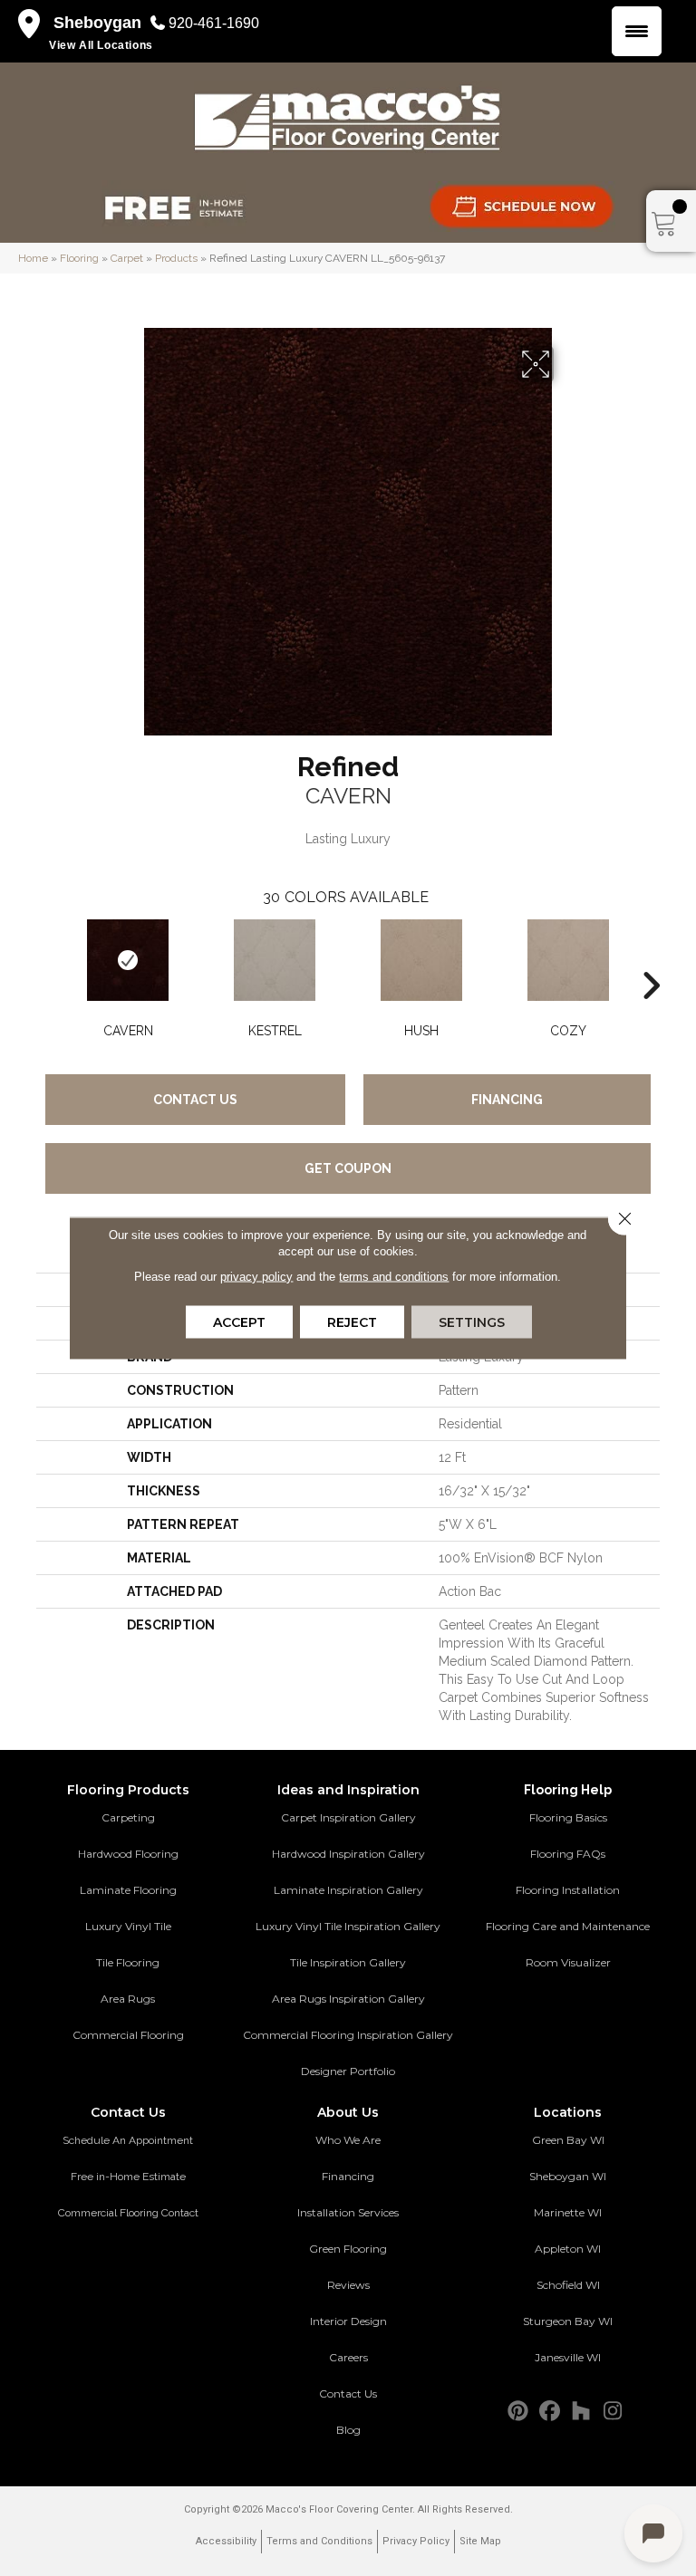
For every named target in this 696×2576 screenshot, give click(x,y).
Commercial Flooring (128, 2035)
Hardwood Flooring (128, 1854)
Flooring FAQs (568, 1854)
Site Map (480, 2541)
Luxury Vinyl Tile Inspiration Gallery (348, 1926)
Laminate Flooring (128, 1890)
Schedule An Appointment (128, 2140)
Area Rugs (128, 1999)
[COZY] (568, 960)
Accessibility (226, 2541)
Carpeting (128, 1817)
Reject (352, 1322)
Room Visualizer (568, 1962)
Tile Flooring (128, 1962)
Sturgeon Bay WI (568, 2321)
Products (176, 258)
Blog (348, 2430)
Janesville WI (568, 2357)
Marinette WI (568, 2212)
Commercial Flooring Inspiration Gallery (348, 2035)
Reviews (348, 2285)
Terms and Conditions (319, 2541)
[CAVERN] (128, 960)
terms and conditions (394, 1277)
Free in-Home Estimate (128, 2177)
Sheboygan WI (568, 2176)
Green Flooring (348, 2249)
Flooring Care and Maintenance (568, 1926)
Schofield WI (568, 2285)
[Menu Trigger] (637, 31)
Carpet (127, 258)
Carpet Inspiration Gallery (348, 1817)
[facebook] (550, 2412)
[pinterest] (518, 2412)
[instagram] (613, 2412)
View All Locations (101, 45)
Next (651, 958)
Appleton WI (568, 2249)
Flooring (79, 258)
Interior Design (348, 2321)
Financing (507, 1100)
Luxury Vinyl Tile (128, 1926)
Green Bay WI (568, 2140)
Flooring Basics (568, 1817)
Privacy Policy (416, 2541)
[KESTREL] (275, 960)
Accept (239, 1322)
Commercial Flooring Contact (128, 2213)
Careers (348, 2357)
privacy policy (256, 1277)
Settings (472, 1322)
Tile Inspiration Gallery (348, 1962)
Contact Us (195, 1100)
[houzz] (581, 2412)
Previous (45, 958)
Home (33, 258)
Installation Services (348, 2212)
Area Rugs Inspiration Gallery (348, 1999)
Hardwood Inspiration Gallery (348, 1854)
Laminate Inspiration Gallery (348, 1890)
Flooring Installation (568, 1890)
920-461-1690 (214, 23)
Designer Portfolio (348, 2071)
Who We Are (348, 2140)
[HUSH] (421, 960)
